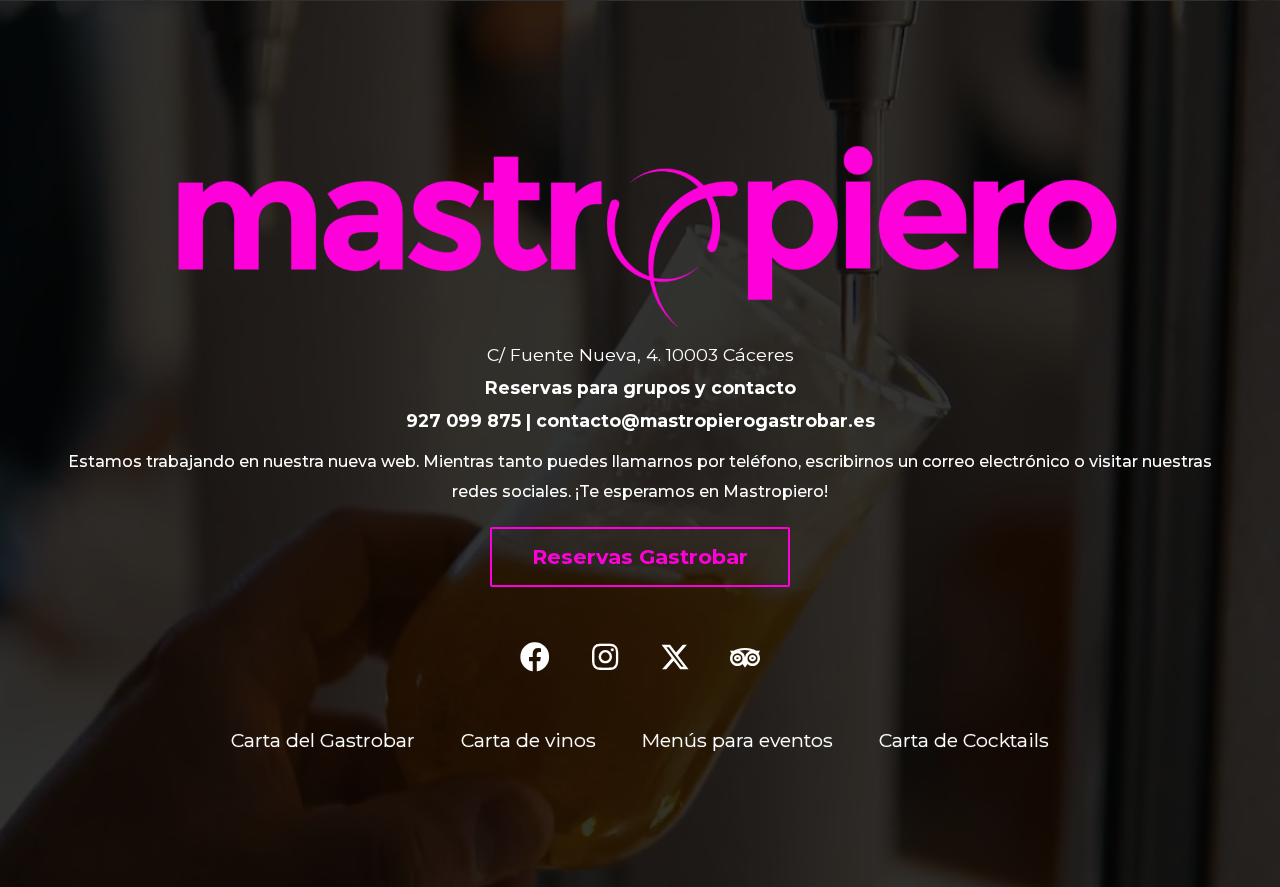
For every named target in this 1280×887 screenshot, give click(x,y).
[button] (640, 557)
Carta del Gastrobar (323, 740)
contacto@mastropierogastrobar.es (705, 420)
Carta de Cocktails (964, 740)
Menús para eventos (737, 740)
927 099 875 (463, 420)
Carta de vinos (528, 740)
